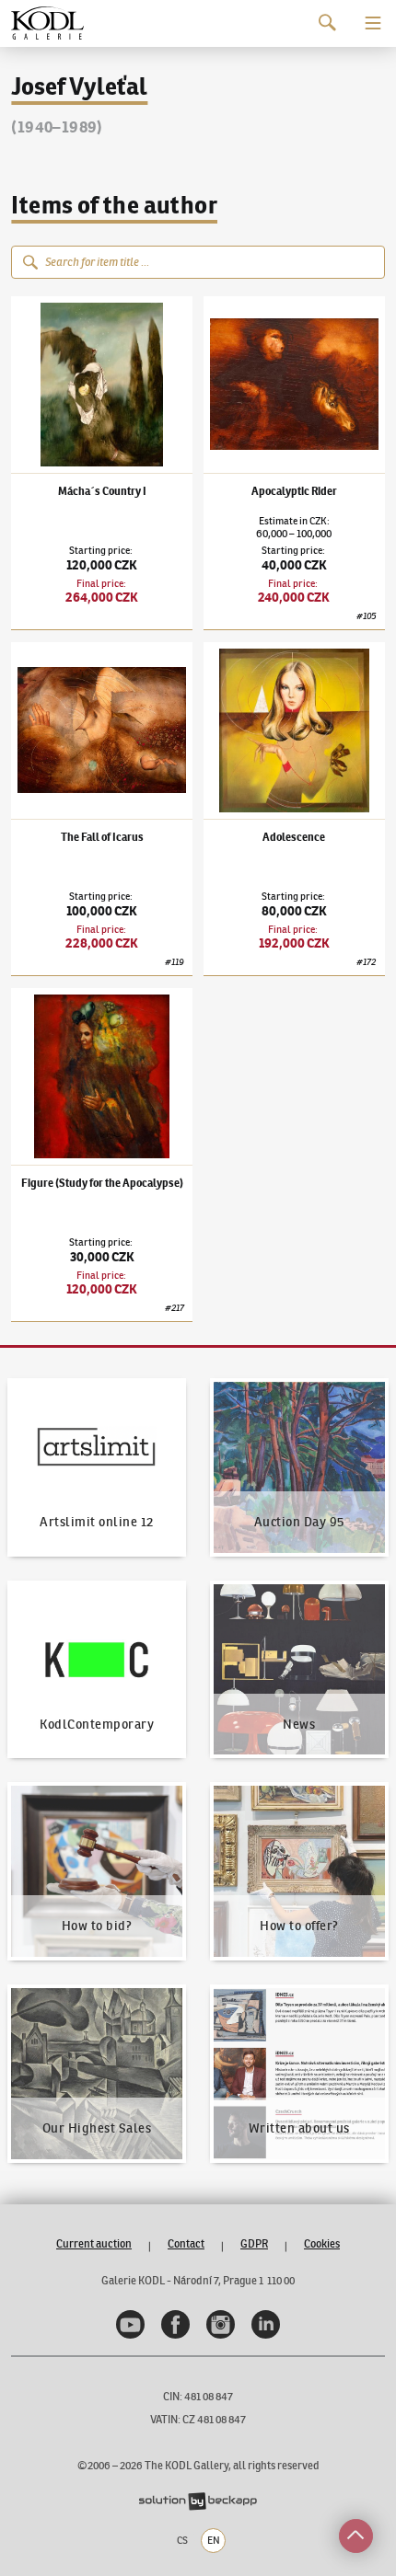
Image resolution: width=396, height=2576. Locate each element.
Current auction (94, 2243)
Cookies (322, 2243)
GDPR (254, 2243)
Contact (186, 2243)
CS (182, 2540)
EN (214, 2540)
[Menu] (373, 23)
